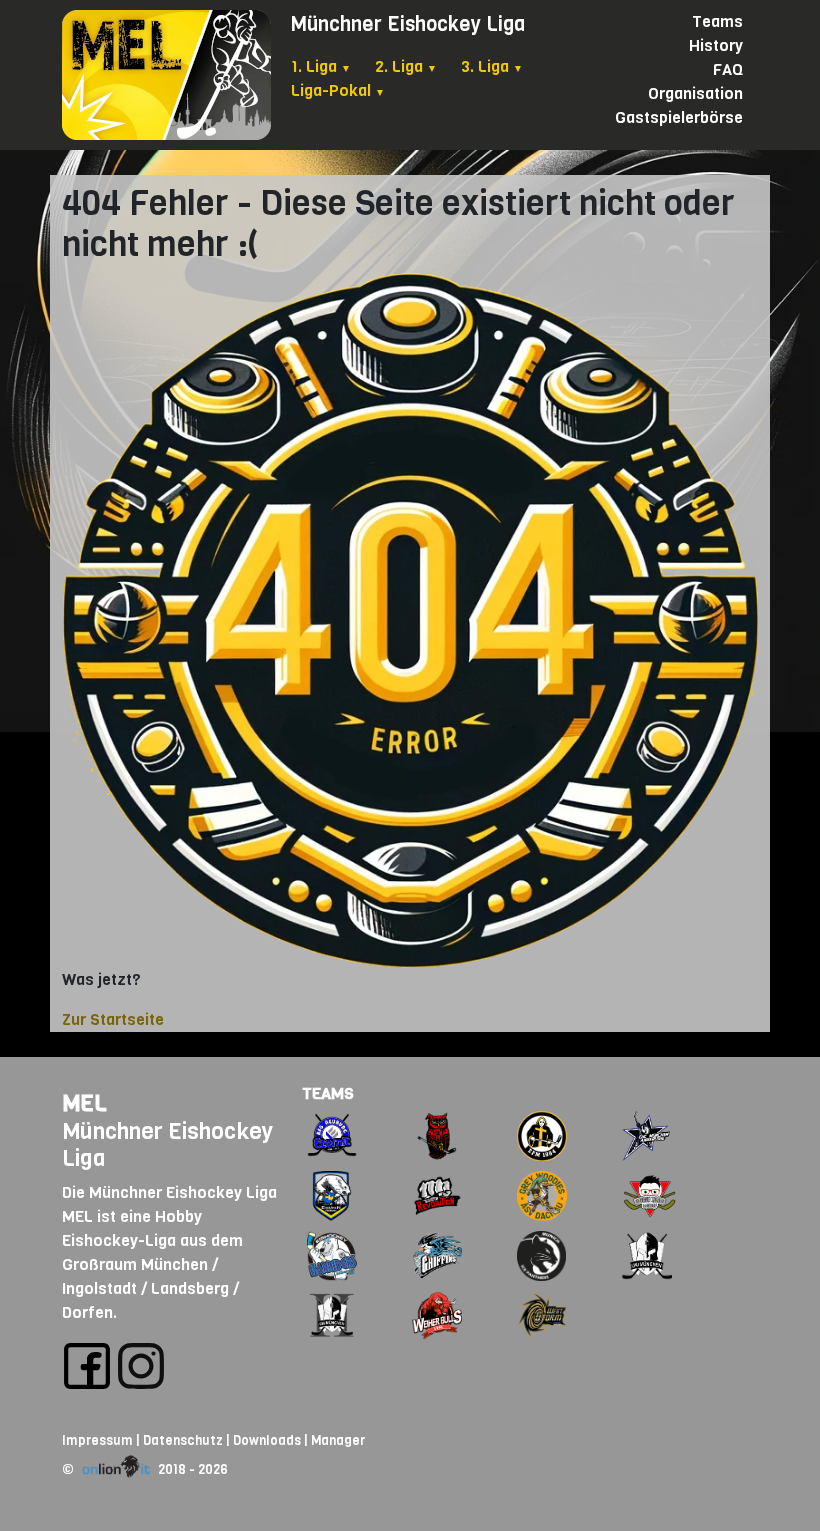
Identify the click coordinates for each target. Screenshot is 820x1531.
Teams (717, 21)
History (716, 45)
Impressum (97, 1440)
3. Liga (492, 66)
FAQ (728, 69)
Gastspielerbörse (679, 117)
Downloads (267, 1440)
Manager (338, 1440)
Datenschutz (183, 1440)
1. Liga (321, 66)
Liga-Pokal (338, 90)
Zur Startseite (113, 1019)
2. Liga (406, 66)
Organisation (695, 93)
